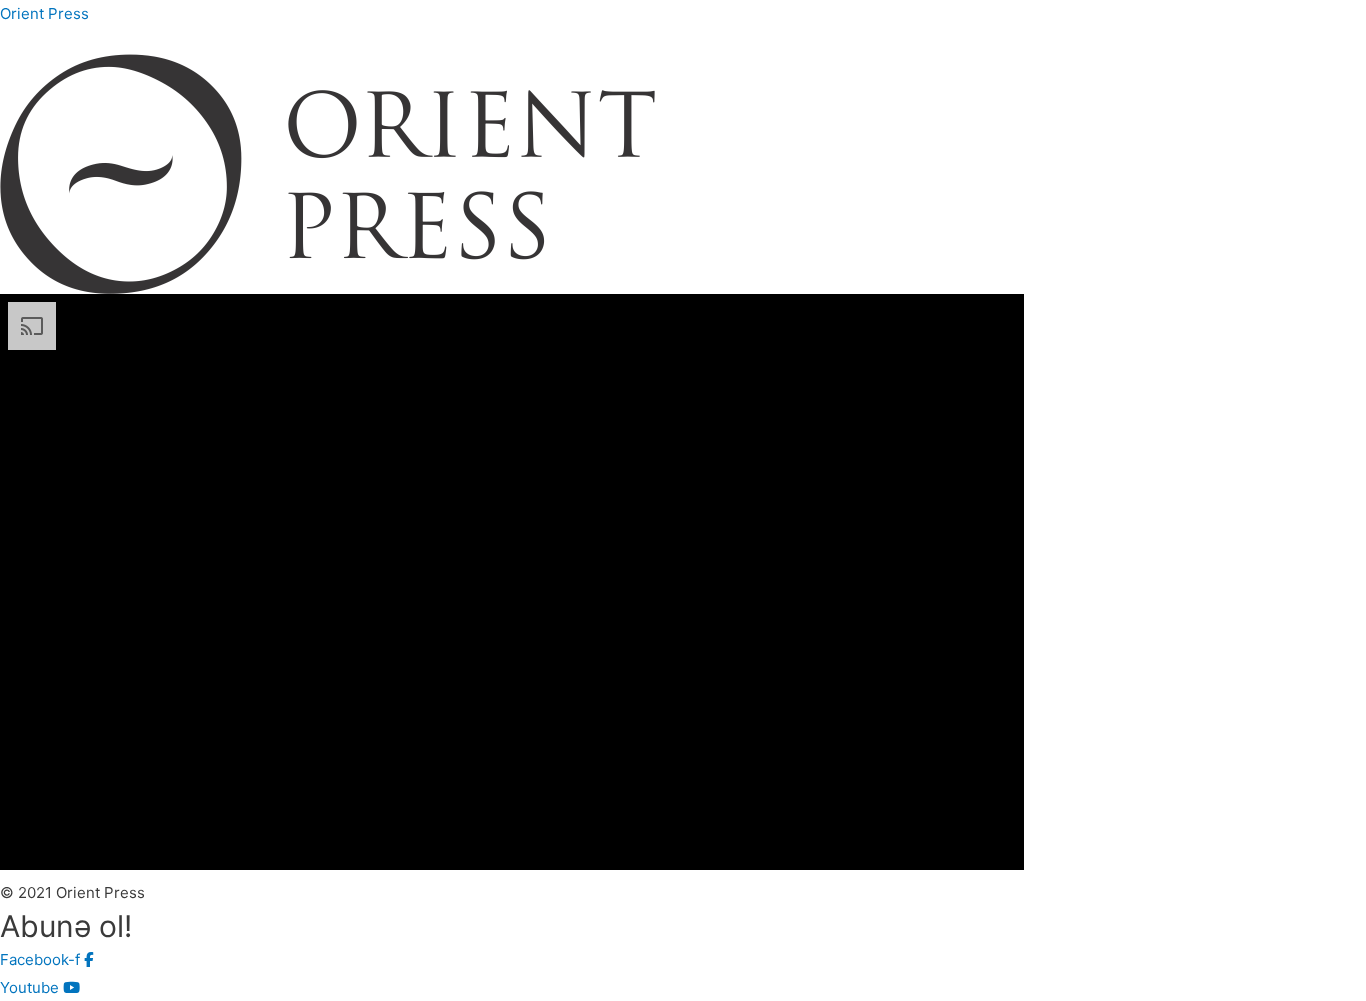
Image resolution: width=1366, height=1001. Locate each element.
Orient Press (44, 13)
